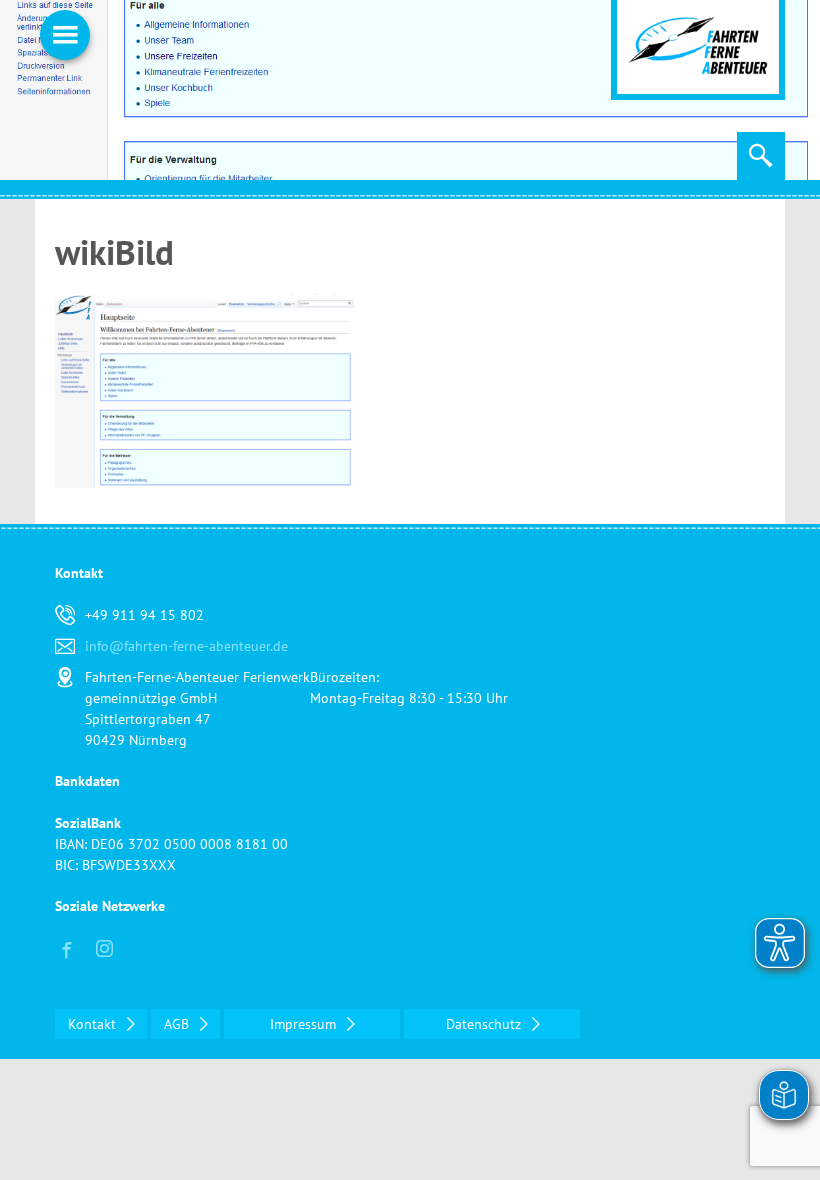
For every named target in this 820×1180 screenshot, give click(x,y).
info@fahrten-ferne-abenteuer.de (186, 646)
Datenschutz (485, 1024)
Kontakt (94, 1024)
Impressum (305, 1024)
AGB (178, 1024)
